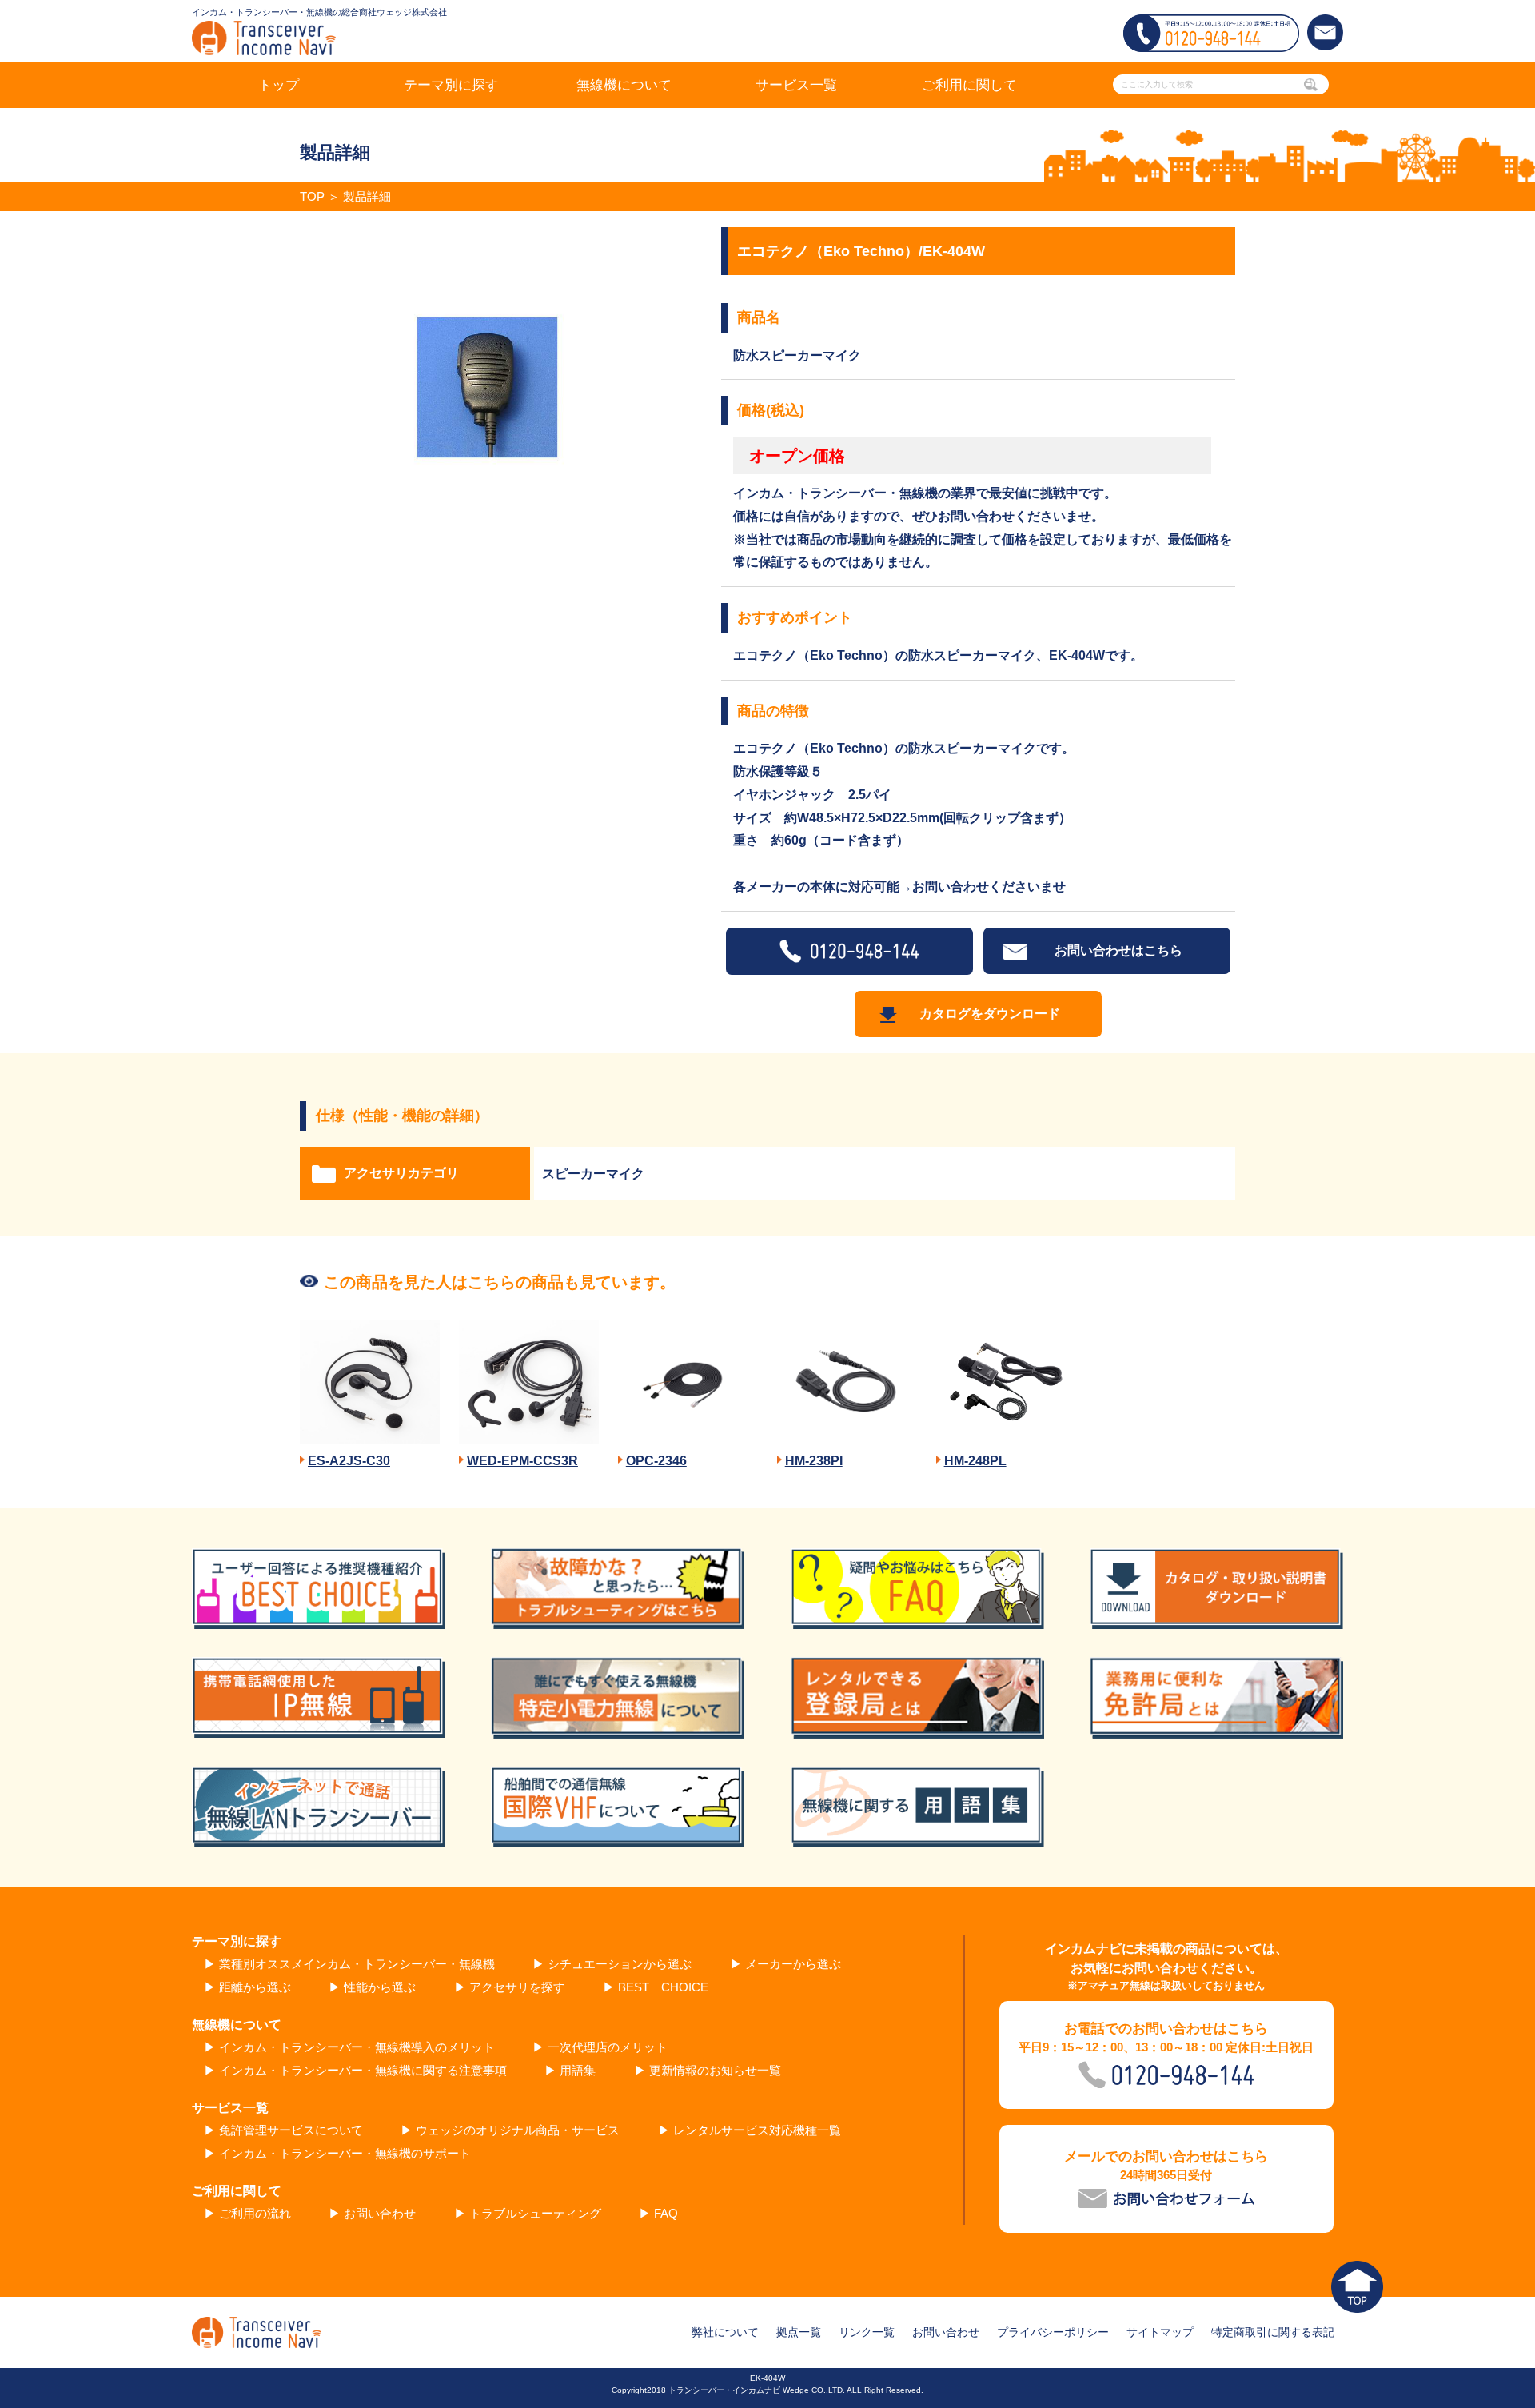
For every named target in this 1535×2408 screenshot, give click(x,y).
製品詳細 (367, 196)
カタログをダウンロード (990, 1014)
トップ (279, 85)
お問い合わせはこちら (1118, 950)
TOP (312, 196)
